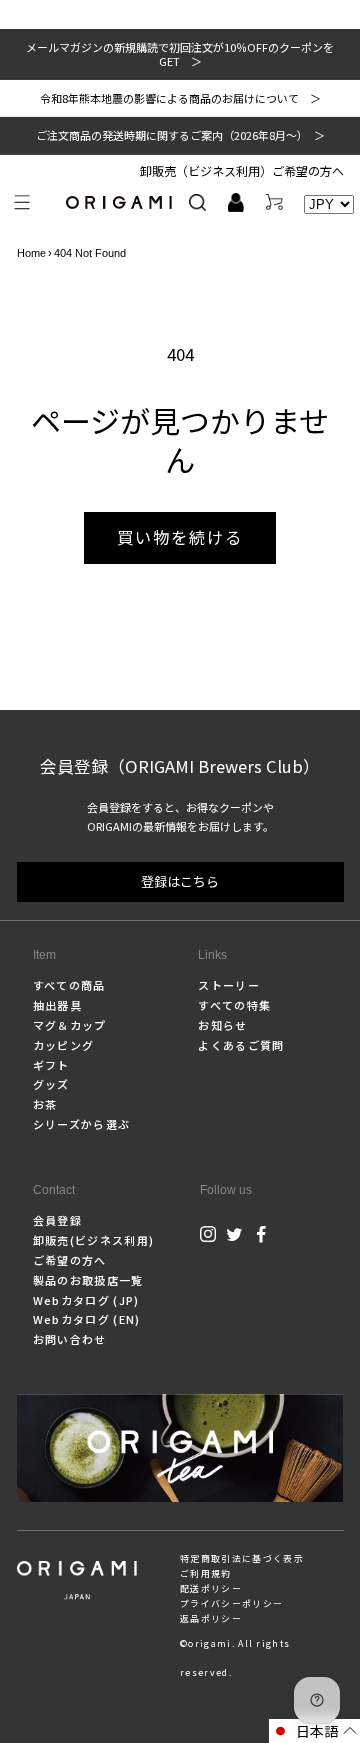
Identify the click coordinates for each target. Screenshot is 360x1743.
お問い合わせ (70, 1339)
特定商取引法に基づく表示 (242, 1558)
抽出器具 (57, 1005)
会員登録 (57, 1220)
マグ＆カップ (70, 1025)
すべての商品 (69, 985)
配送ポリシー (211, 1588)
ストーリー (229, 985)
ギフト (51, 1065)
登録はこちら (180, 881)
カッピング (64, 1045)
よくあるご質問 (241, 1045)
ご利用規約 (206, 1573)
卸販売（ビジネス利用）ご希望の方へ (242, 170)
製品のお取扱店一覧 (88, 1280)
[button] (22, 202)
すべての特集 (234, 1005)
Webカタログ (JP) (86, 1300)
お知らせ (222, 1025)
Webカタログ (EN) (87, 1319)
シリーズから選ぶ (82, 1124)
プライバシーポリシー (231, 1603)
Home (31, 253)
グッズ (51, 1084)
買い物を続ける (180, 537)
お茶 (45, 1104)
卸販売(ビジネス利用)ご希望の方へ (94, 1250)
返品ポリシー (211, 1618)
